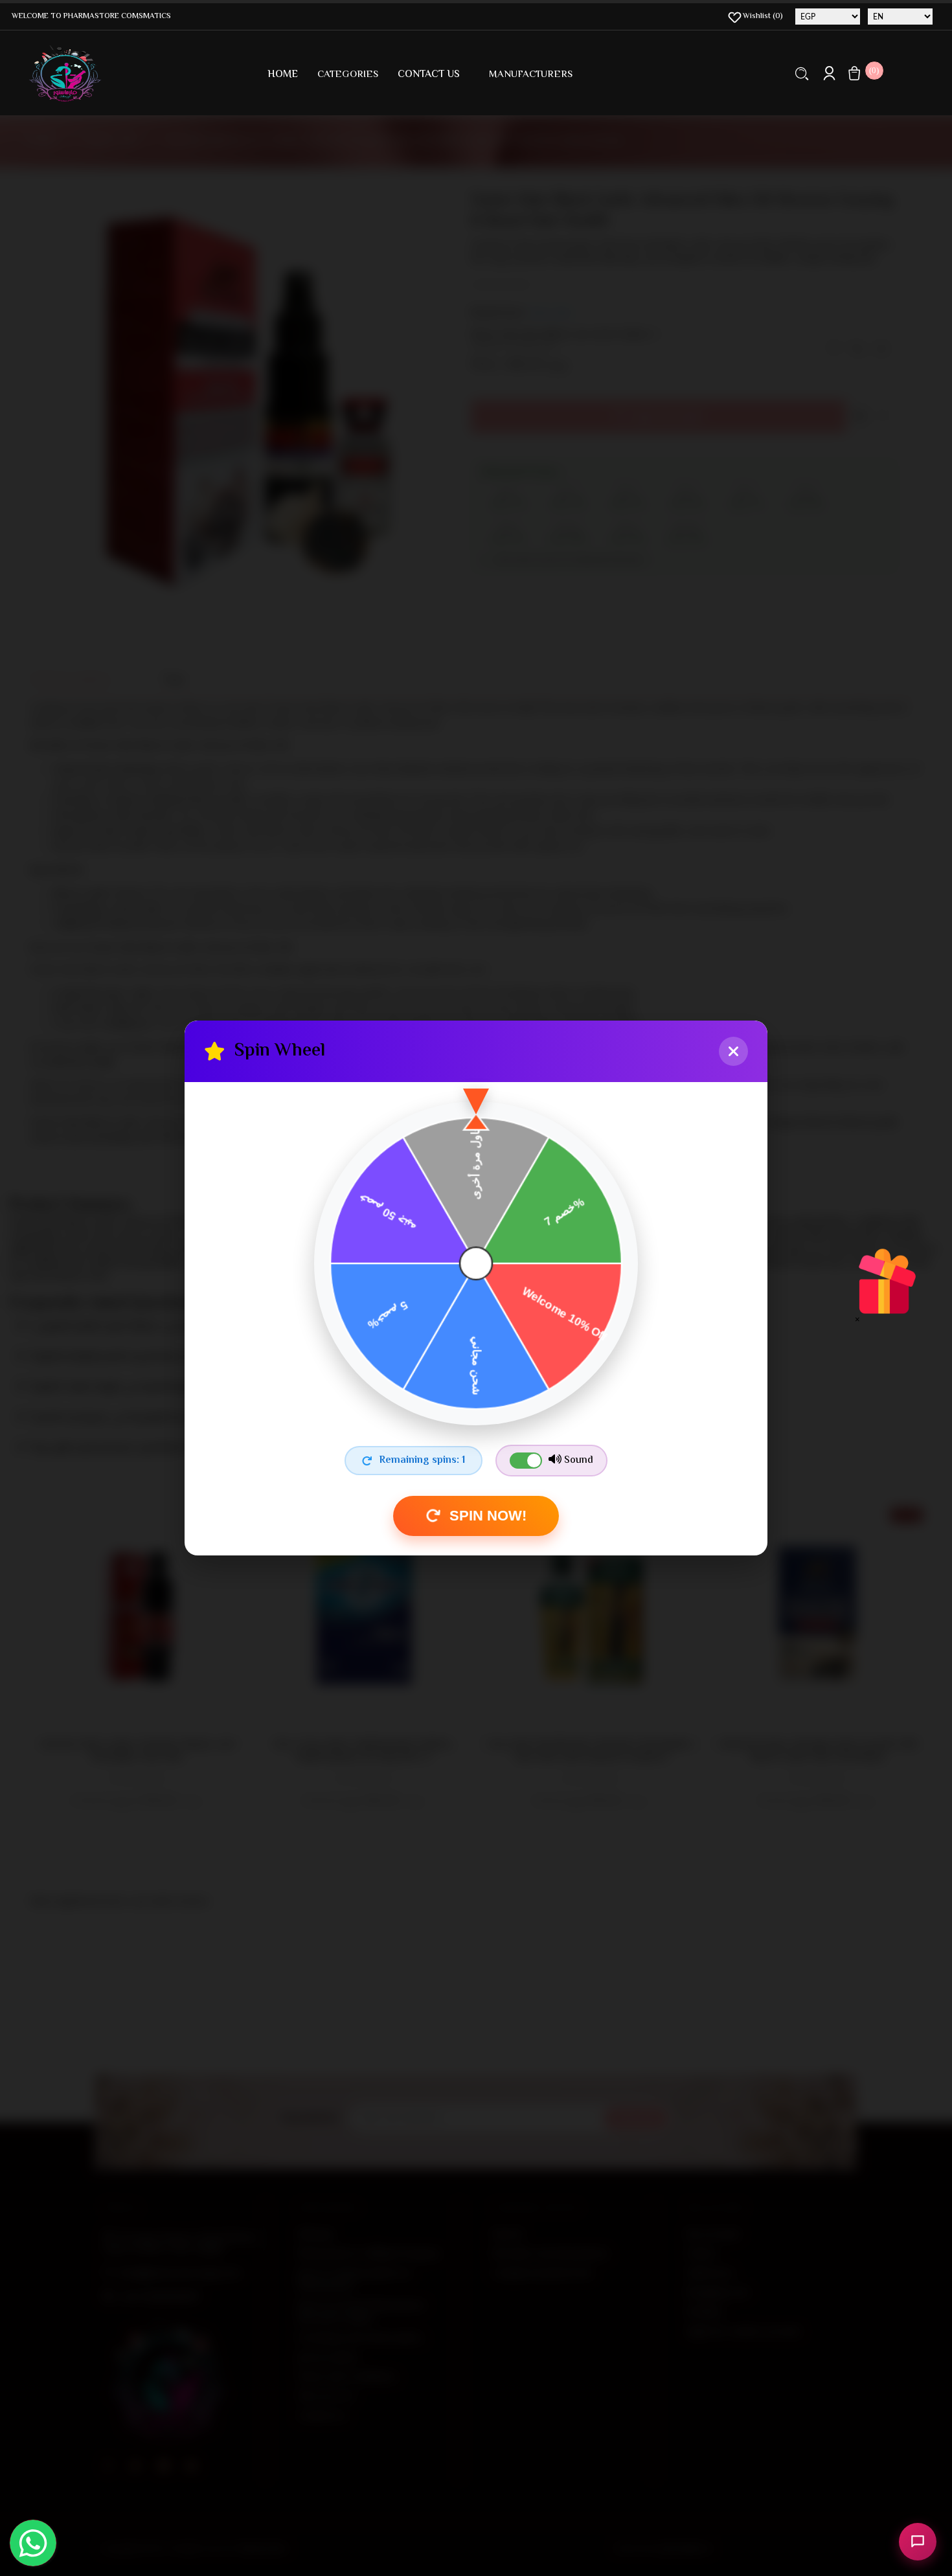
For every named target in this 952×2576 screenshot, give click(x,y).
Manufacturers (531, 75)
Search (802, 73)
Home (283, 75)
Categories (348, 75)
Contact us (429, 75)
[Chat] (918, 2542)
